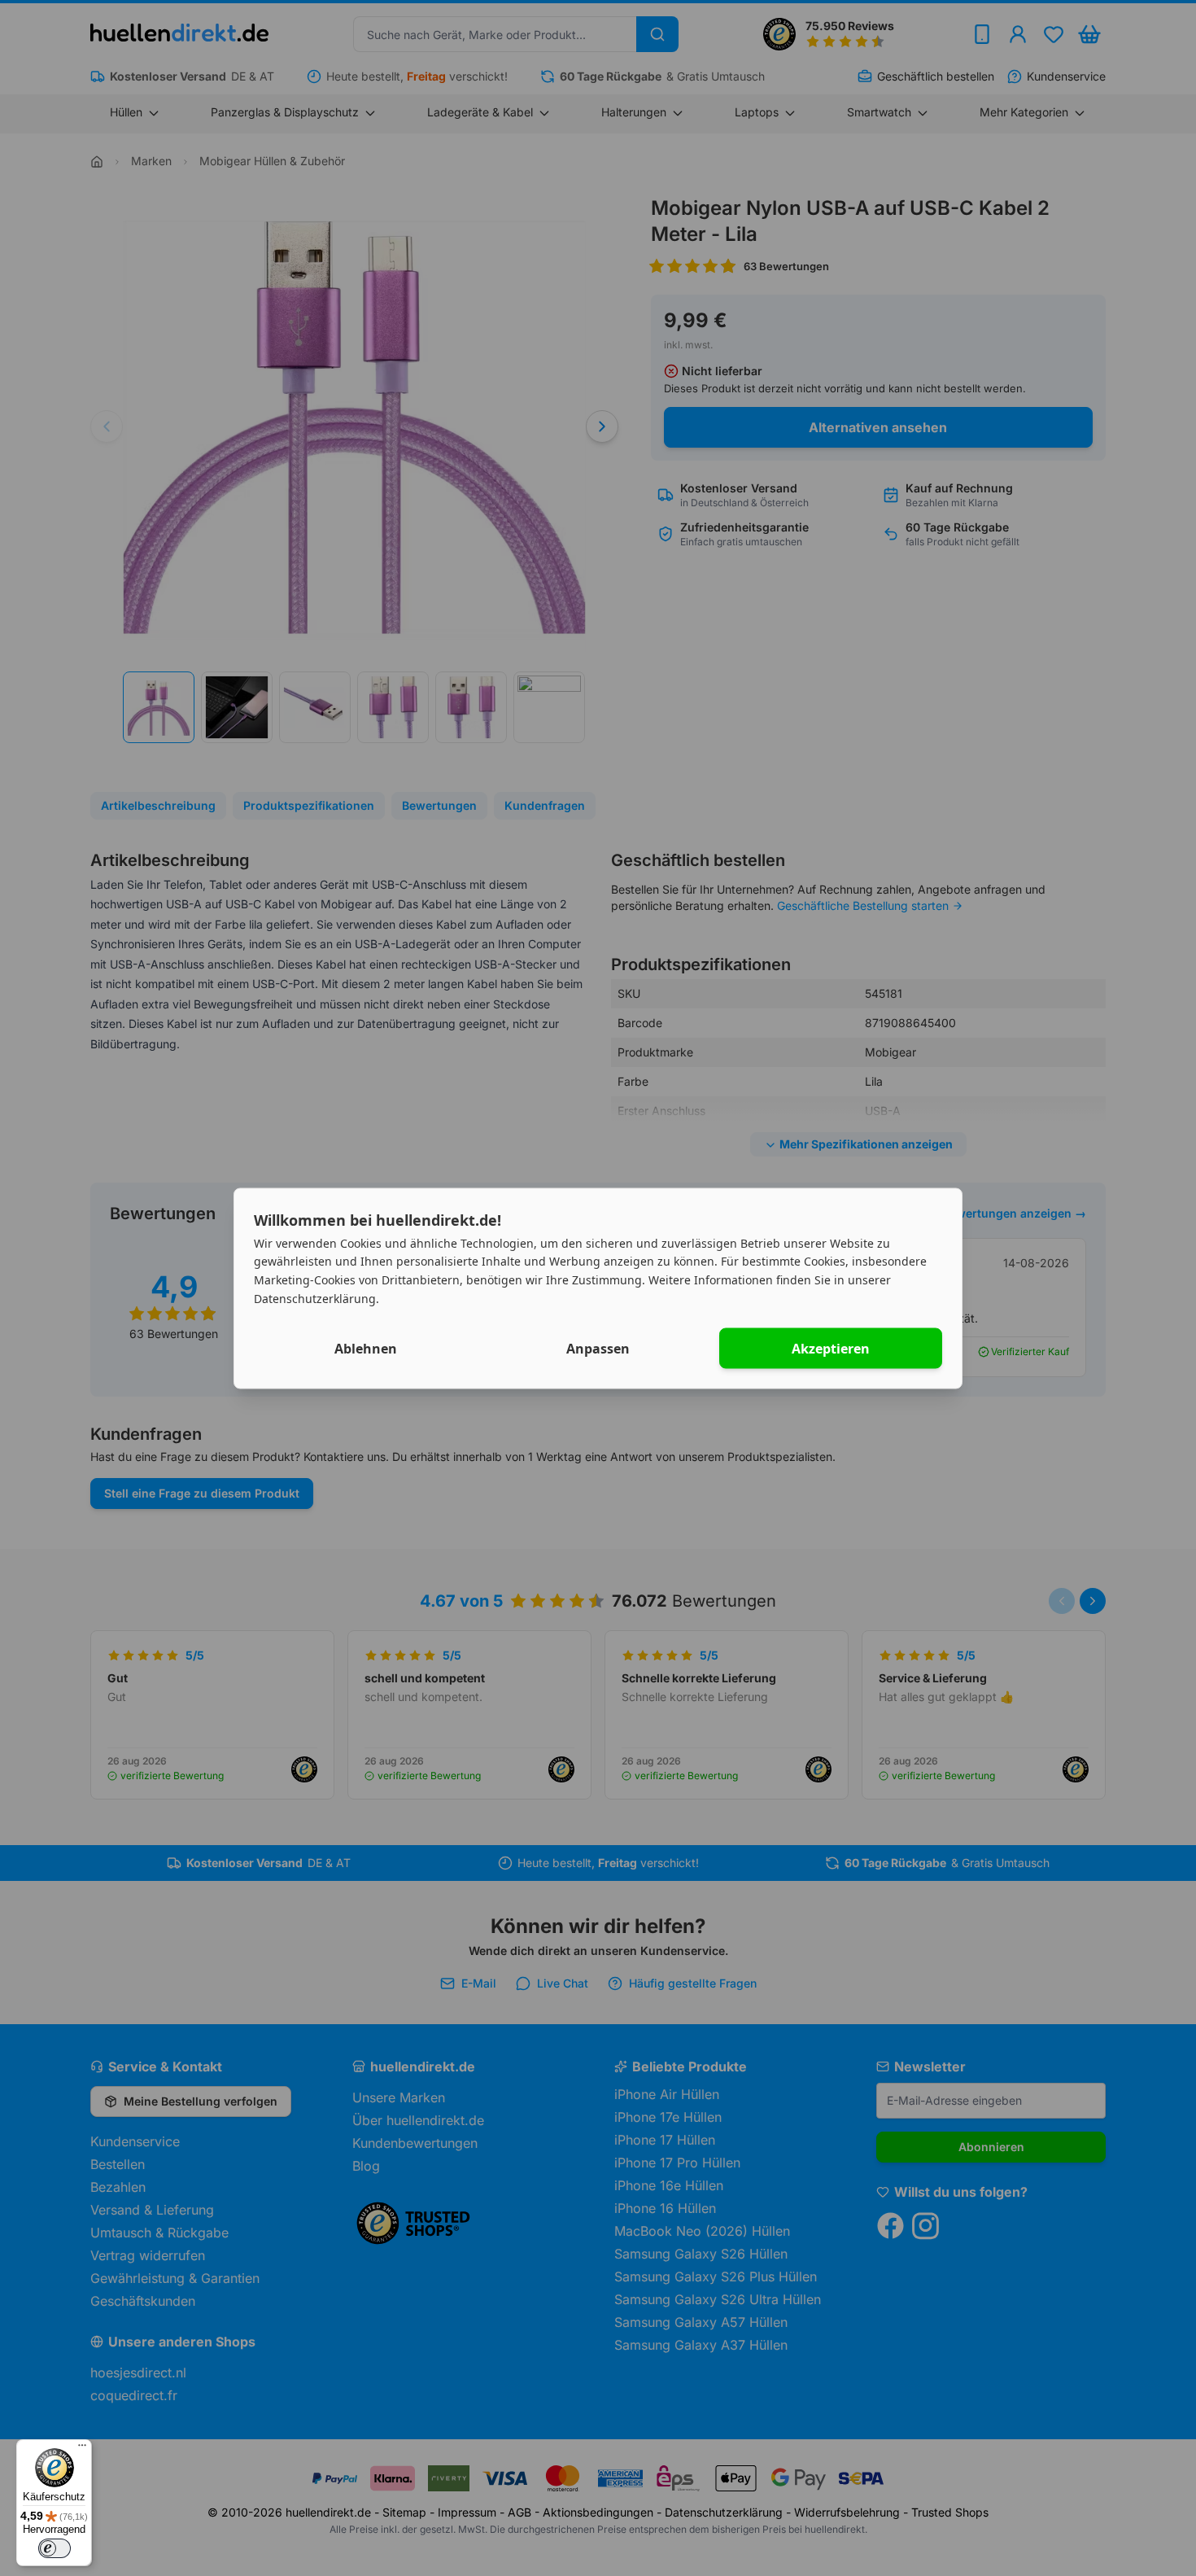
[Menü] (82, 2449)
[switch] (55, 2548)
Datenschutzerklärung (315, 1298)
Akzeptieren (831, 1348)
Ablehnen (366, 1348)
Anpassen (598, 1348)
